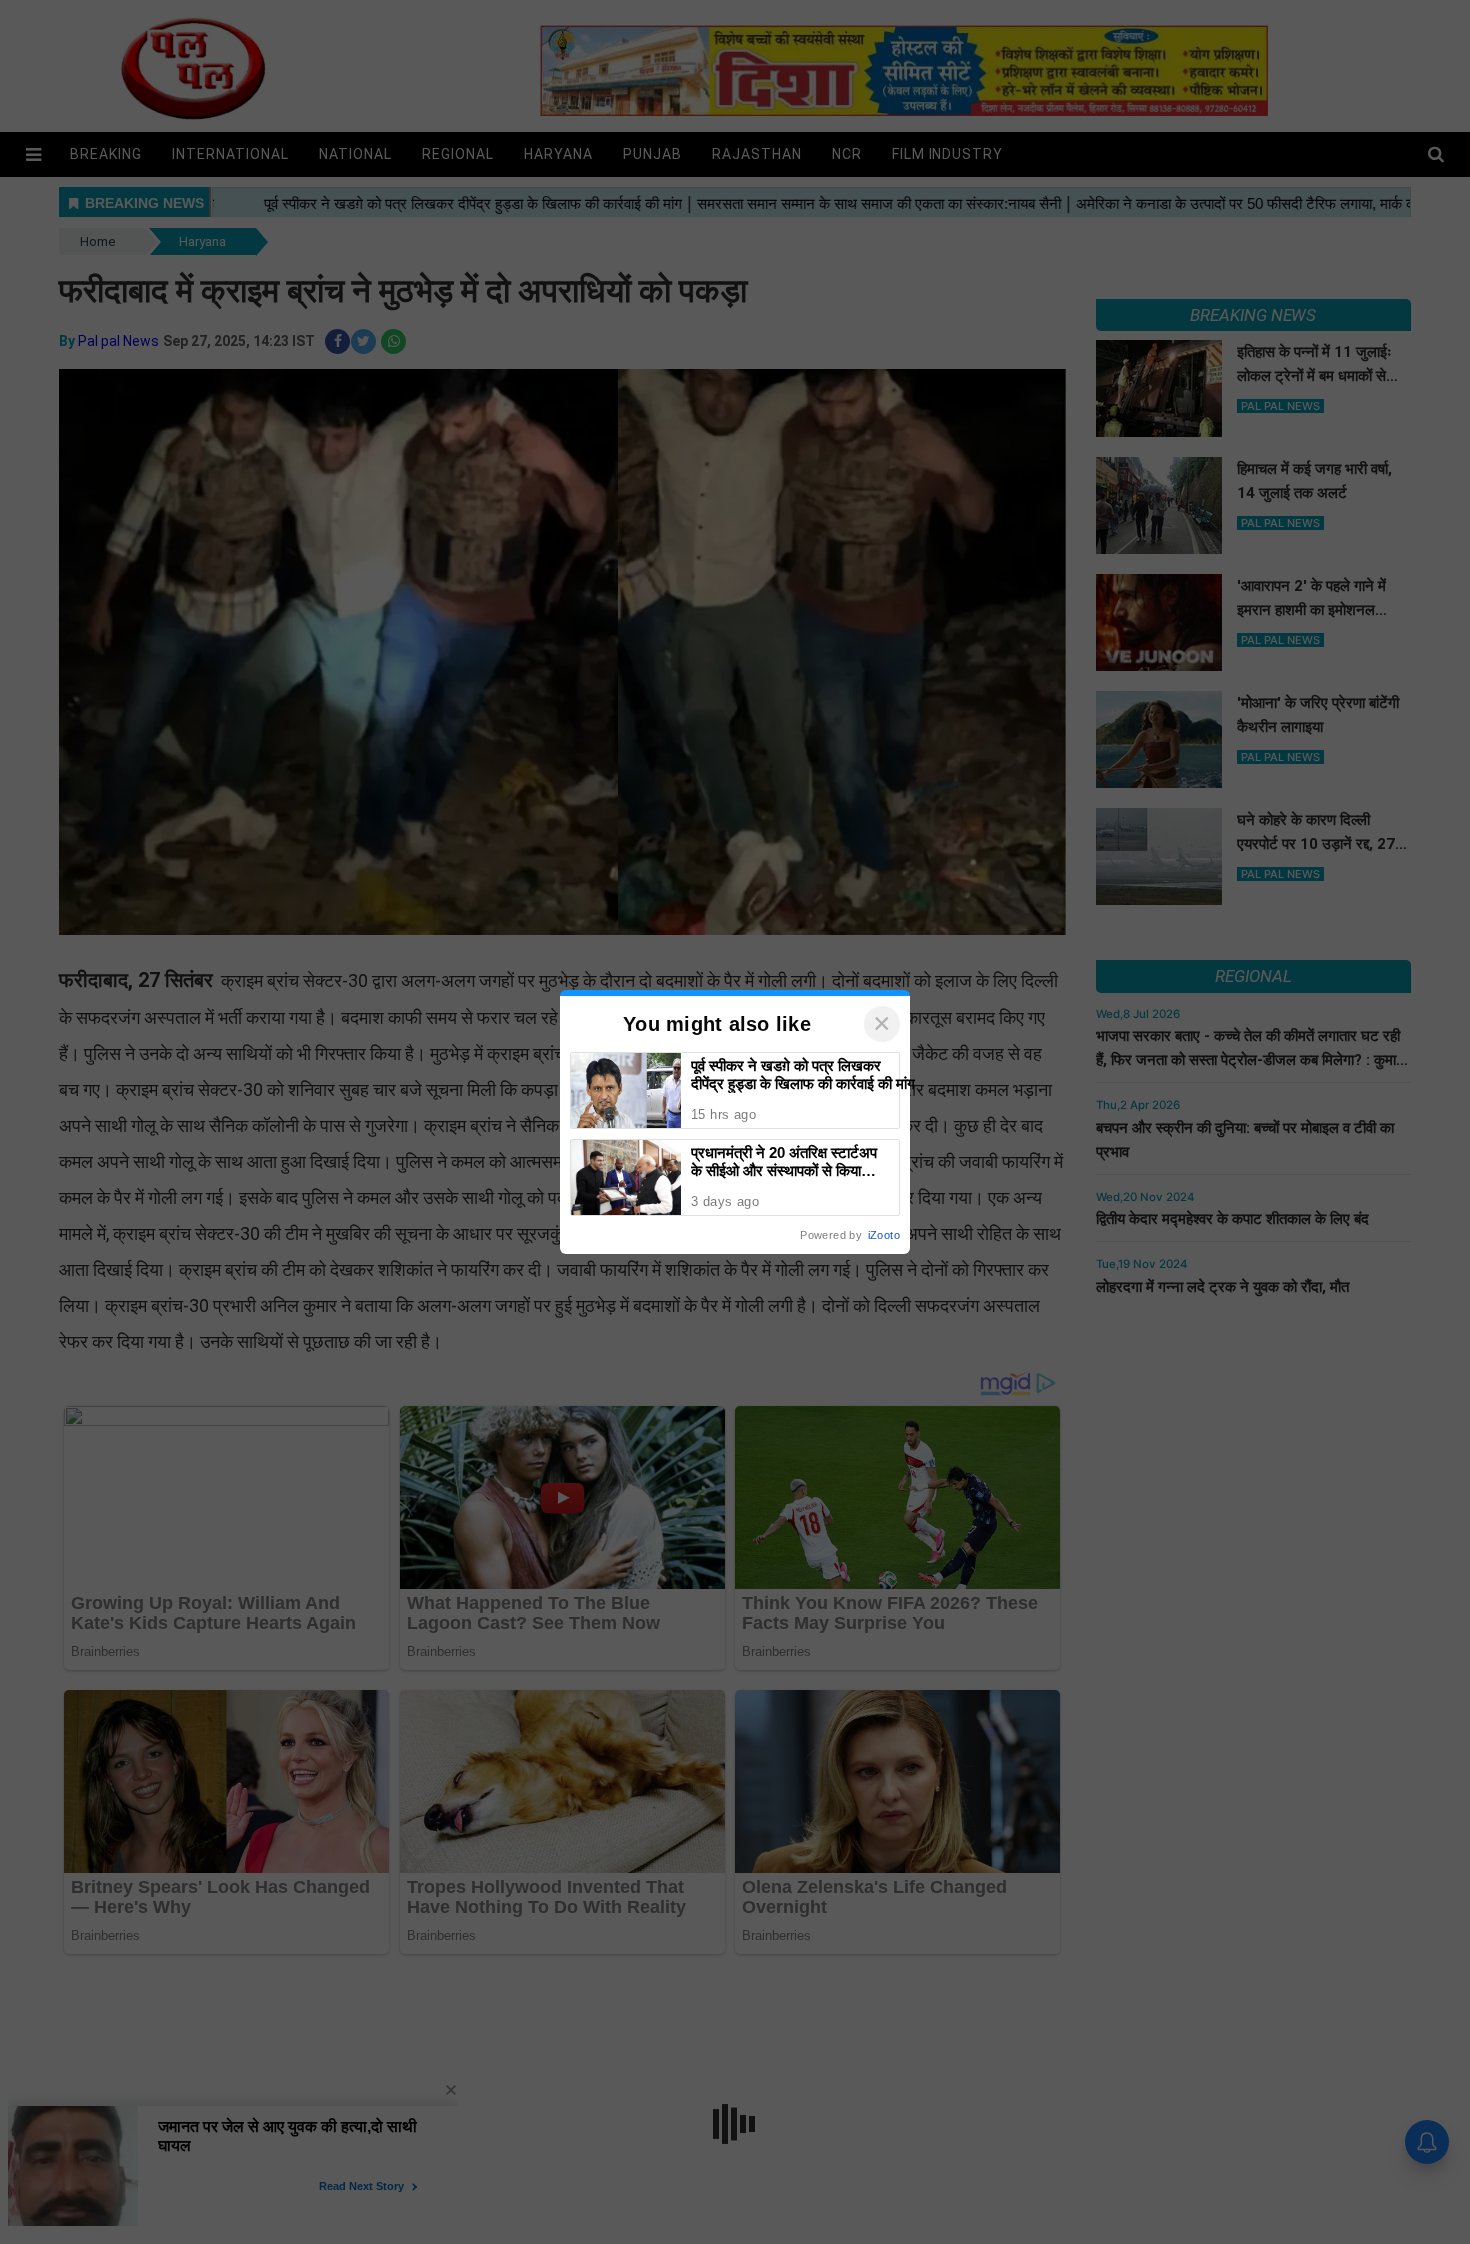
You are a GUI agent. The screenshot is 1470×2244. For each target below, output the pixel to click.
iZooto (884, 1235)
